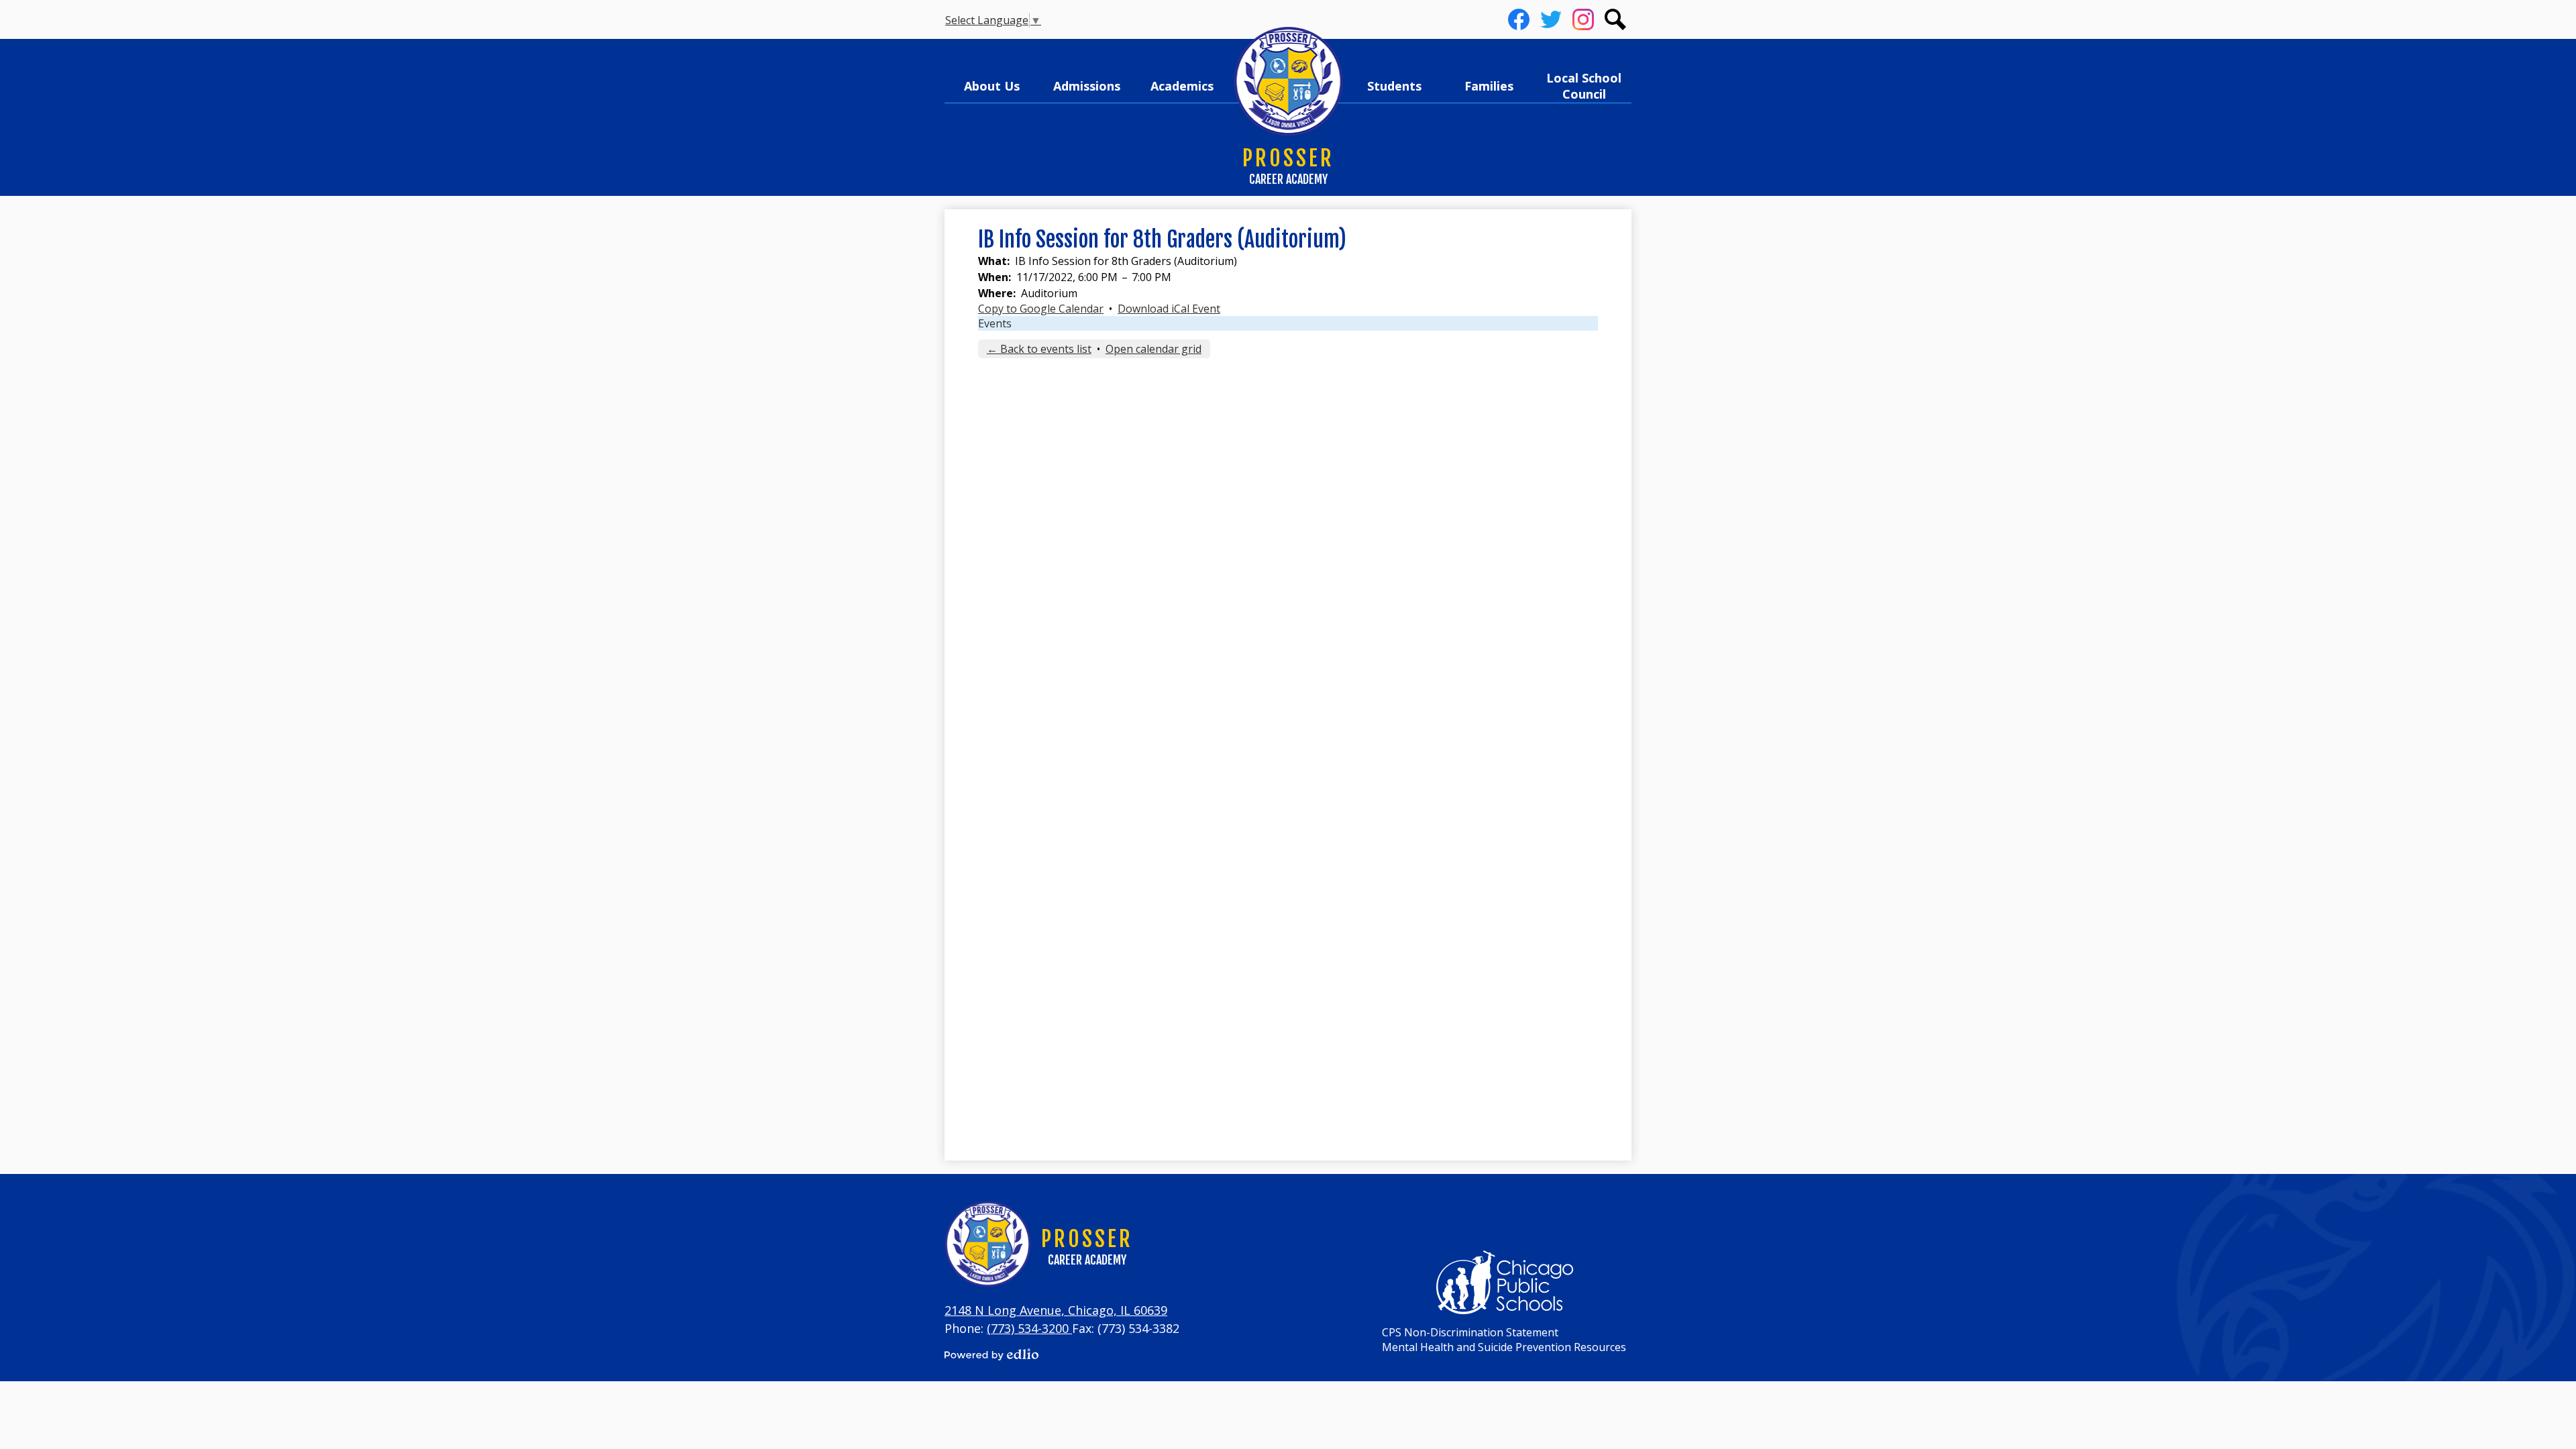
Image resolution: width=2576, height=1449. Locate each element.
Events (995, 323)
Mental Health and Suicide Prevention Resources (1504, 1347)
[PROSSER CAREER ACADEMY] (1288, 82)
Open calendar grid (1153, 349)
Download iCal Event (1169, 309)
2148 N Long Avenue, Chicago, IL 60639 (1056, 1310)
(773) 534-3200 (1029, 1328)
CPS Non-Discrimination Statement (1470, 1332)
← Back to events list (1039, 349)
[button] (992, 86)
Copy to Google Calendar (1041, 309)
